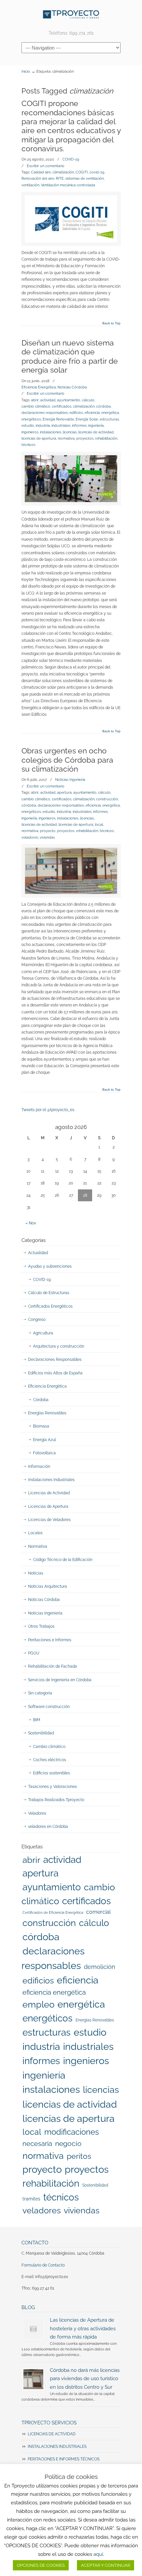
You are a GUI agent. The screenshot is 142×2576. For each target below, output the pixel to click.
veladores (30, 837)
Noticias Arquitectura (48, 1586)
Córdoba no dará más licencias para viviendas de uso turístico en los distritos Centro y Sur (85, 2378)
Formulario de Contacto (43, 2265)
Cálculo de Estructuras (49, 1293)
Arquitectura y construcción (59, 1346)
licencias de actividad (96, 432)
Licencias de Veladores (49, 1520)
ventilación (30, 185)
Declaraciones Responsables (55, 1360)
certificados (62, 406)
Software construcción (49, 1707)
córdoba (103, 406)
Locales (35, 1533)
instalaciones (51, 432)
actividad (48, 400)
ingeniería (96, 425)
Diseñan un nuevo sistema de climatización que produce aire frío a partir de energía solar (70, 356)
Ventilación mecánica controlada (68, 185)
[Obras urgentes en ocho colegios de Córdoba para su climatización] (71, 871)
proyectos (85, 438)
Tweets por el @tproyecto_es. (48, 1110)
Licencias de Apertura (48, 1506)
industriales (61, 425)
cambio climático (36, 406)
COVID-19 (71, 159)
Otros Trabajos (41, 1626)
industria (43, 425)
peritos (79, 2156)
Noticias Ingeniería (70, 780)
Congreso (37, 1320)
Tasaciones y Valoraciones (53, 1787)
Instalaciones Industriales (51, 1480)
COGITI (82, 172)
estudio (28, 425)
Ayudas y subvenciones (50, 1266)
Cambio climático (49, 1747)
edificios (76, 413)
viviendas (47, 837)
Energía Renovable (58, 419)
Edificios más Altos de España (55, 1373)
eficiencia (92, 413)
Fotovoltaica (44, 1453)
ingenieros (30, 432)
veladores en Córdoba (48, 1827)
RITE (60, 178)
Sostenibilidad (41, 1733)
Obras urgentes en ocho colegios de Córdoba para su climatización (67, 760)
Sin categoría (40, 1693)
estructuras (109, 419)
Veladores (37, 1813)
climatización (63, 172)
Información (39, 1467)
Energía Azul (44, 1440)
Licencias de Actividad (49, 1493)
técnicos (28, 445)
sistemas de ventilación (85, 178)
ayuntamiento (69, 400)
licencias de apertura (39, 438)
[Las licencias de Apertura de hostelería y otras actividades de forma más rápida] (33, 2329)
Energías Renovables (47, 1413)
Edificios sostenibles (52, 1773)
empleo (38, 2004)
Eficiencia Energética (39, 387)
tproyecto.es (71, 14)
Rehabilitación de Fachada (53, 1666)
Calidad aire (41, 172)
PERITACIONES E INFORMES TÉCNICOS (64, 2459)
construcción (107, 799)
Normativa (38, 1546)
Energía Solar (87, 419)
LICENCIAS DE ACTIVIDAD (52, 2434)
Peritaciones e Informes (50, 1640)
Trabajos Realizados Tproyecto (56, 1800)
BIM (37, 1720)
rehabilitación (106, 438)
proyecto (48, 831)
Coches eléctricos (50, 1760)
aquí (98, 2554)
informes (79, 425)
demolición (100, 1967)
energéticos (31, 419)
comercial (98, 1912)
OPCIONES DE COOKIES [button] (41, 2565)
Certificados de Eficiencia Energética (53, 1912)
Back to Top (111, 323)
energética (110, 413)
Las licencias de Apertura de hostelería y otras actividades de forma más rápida (83, 2328)
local (99, 824)
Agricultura (43, 1333)
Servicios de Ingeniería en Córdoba (60, 1680)
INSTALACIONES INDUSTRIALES (57, 2447)
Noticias (36, 1573)
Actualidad (38, 1253)
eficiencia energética (54, 1992)
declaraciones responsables (45, 413)
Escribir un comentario (46, 166)
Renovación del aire (38, 178)
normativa (66, 438)
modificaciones (72, 2132)
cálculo (88, 400)
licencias (70, 432)
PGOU (34, 1653)
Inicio (26, 72)
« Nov (31, 1223)
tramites (31, 2199)
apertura (64, 792)
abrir (35, 400)
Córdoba (41, 1400)
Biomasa (41, 1426)
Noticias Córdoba (72, 387)
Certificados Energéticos (50, 1306)
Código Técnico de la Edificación (63, 1560)
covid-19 (97, 172)
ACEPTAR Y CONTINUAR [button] (106, 2565)
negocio (68, 2143)
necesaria (37, 2144)
